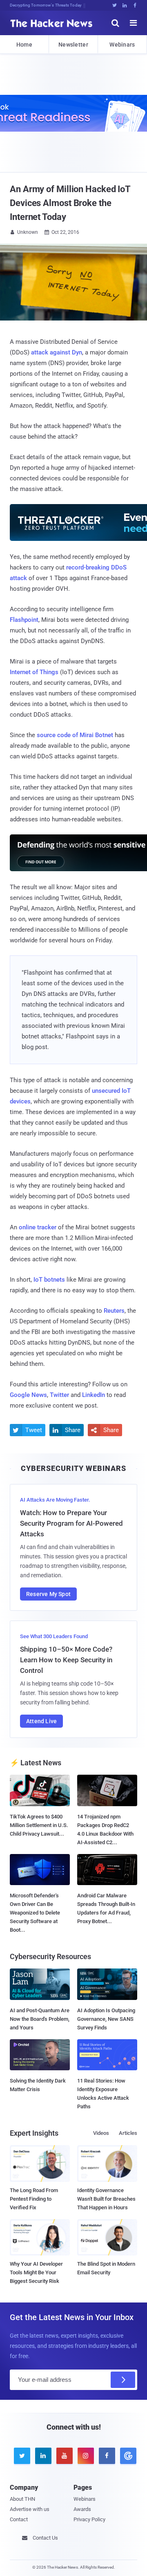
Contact (19, 2519)
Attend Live (41, 1721)
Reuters (114, 1311)
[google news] (127, 2456)
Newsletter (73, 45)
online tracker (38, 1227)
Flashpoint (24, 620)
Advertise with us (30, 2509)
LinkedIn (94, 1395)
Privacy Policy (89, 2519)
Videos (101, 2133)
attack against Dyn (57, 352)
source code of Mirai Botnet (75, 735)
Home (24, 45)
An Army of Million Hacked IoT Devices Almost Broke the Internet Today (70, 203)
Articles (128, 2133)
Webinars (122, 45)
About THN (22, 2499)
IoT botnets (49, 1280)
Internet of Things (34, 672)
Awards (82, 2509)
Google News (28, 1395)
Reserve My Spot (48, 1594)
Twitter (59, 1395)
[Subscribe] (123, 2380)
